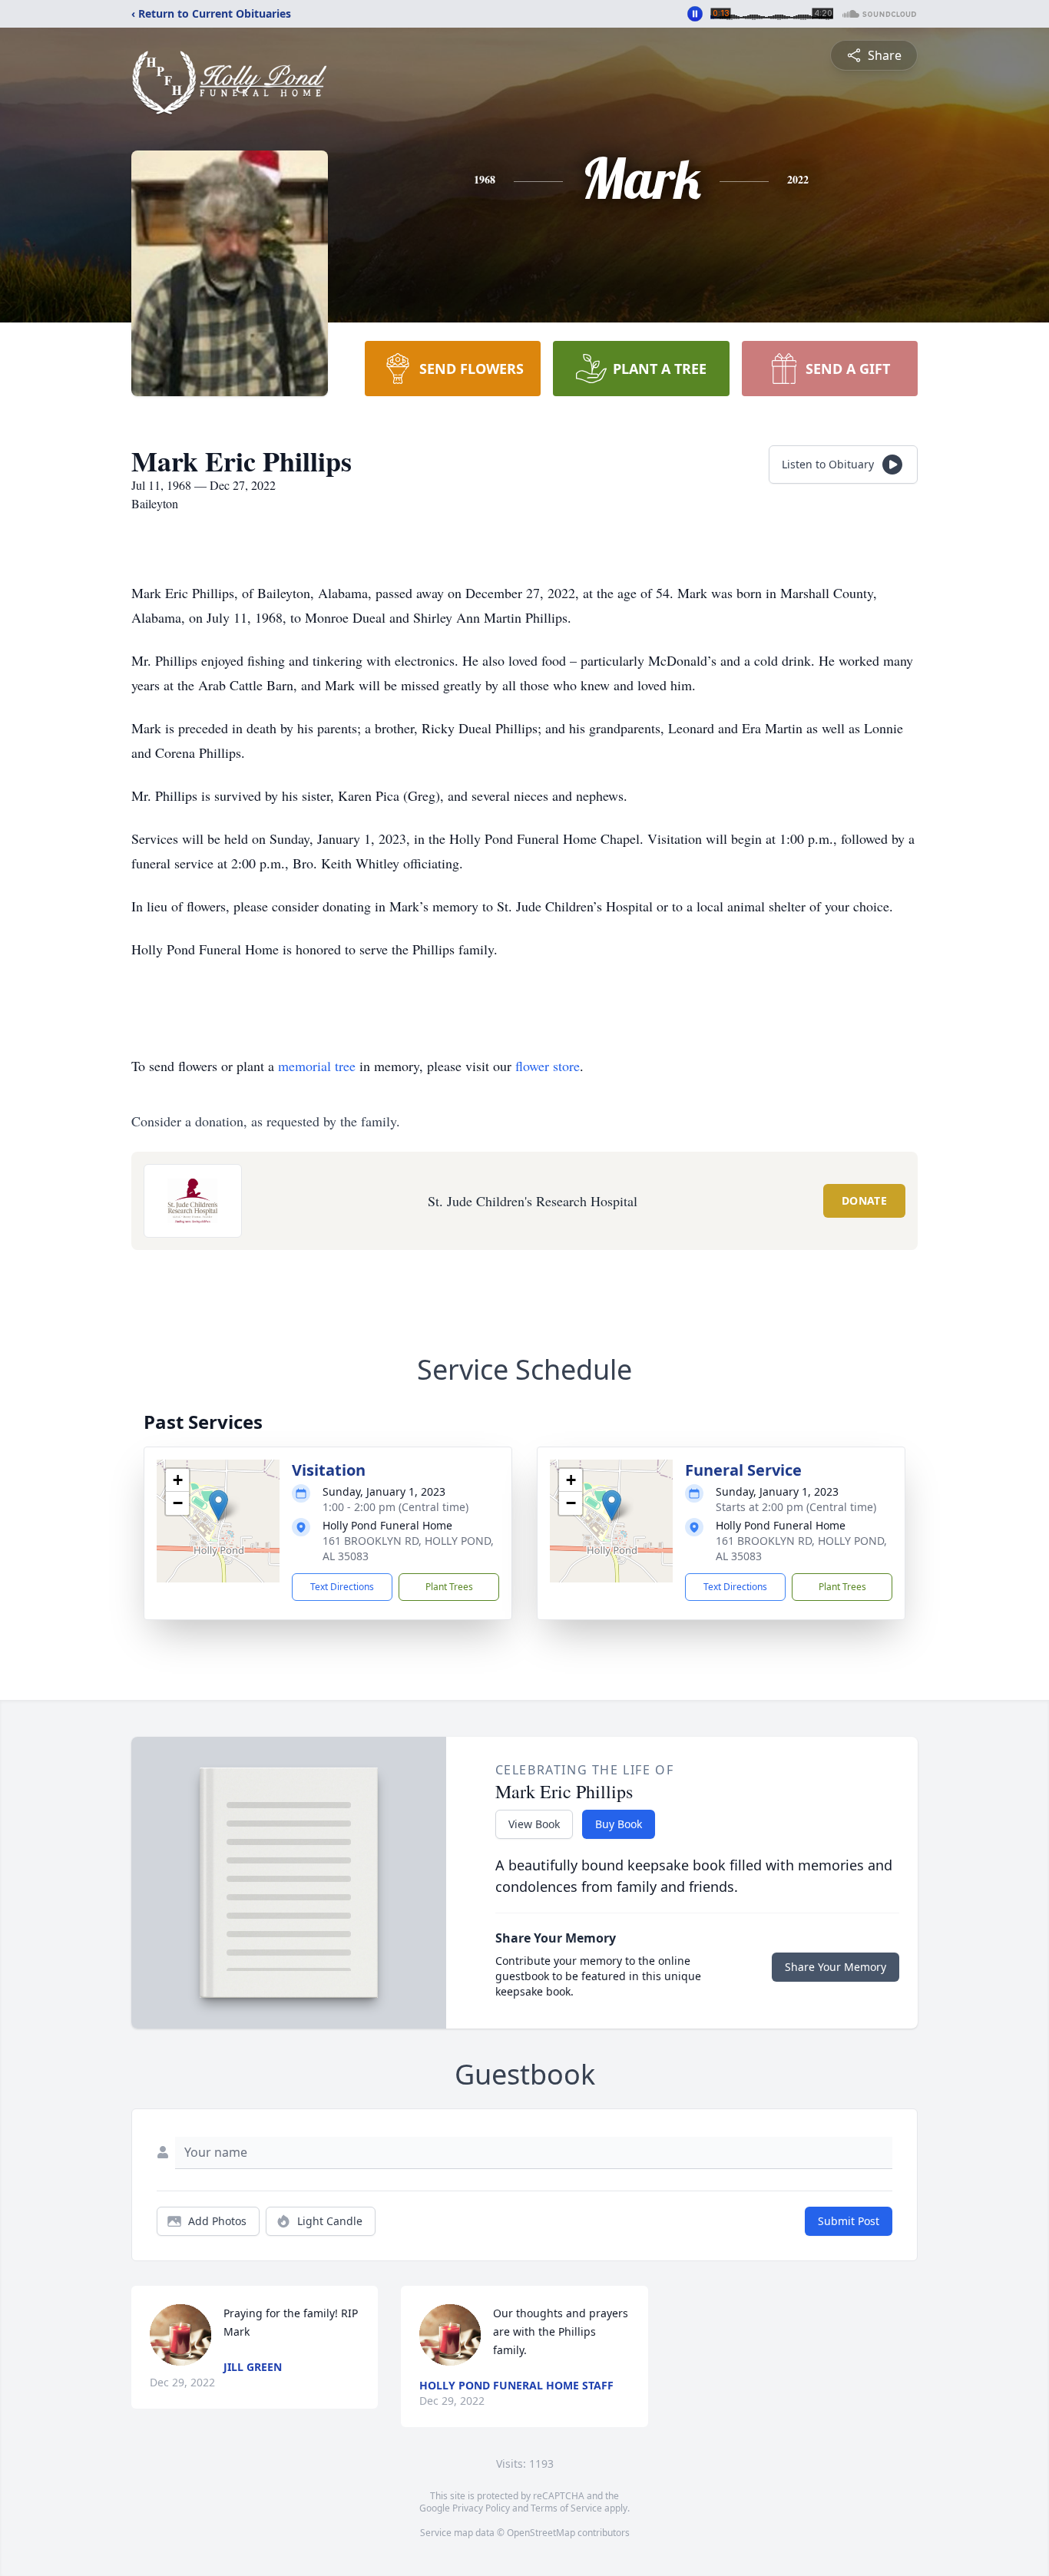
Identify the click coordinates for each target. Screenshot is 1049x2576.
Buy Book (619, 1824)
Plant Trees (449, 1587)
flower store (548, 1066)
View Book (534, 1824)
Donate (864, 1200)
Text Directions (342, 1587)
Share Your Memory (836, 1967)
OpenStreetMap (541, 2533)
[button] (218, 1505)
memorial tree (317, 1066)
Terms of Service (566, 2508)
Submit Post (849, 2221)
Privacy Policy (481, 2508)
